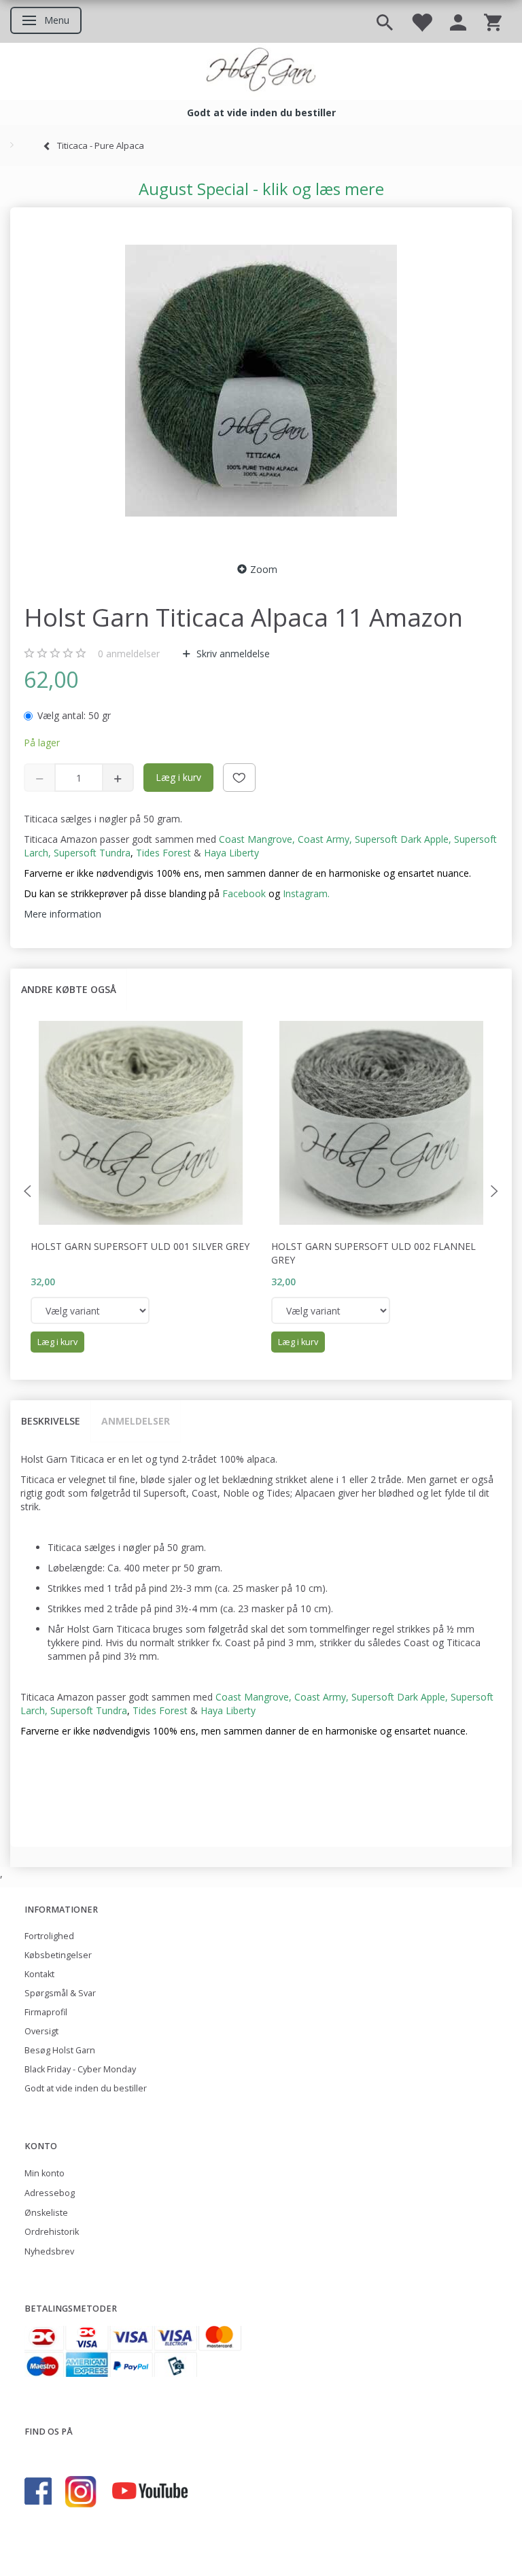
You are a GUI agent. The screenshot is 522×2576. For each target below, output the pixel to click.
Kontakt (39, 1974)
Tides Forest (163, 853)
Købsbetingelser (58, 1955)
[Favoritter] (421, 21)
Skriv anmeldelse (232, 654)
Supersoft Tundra (92, 853)
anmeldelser (129, 654)
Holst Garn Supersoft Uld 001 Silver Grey (140, 1246)
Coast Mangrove (256, 839)
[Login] (458, 21)
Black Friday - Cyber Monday (80, 2069)
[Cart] (493, 21)
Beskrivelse (51, 1421)
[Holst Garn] (261, 71)
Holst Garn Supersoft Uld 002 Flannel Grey (373, 1253)
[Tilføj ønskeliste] (239, 778)
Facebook (244, 893)
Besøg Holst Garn (60, 2050)
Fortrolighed (49, 1936)
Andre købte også (69, 989)
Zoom (264, 569)
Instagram (305, 893)
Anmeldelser (136, 1421)
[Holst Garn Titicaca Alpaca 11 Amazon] (261, 381)
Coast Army (324, 839)
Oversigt (41, 2031)
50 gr (74, 715)
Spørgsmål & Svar (60, 1993)
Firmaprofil (46, 2012)
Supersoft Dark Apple (402, 839)
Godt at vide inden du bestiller (86, 2088)
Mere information (63, 914)
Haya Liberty (231, 853)
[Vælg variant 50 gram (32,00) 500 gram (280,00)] (90, 1310)
